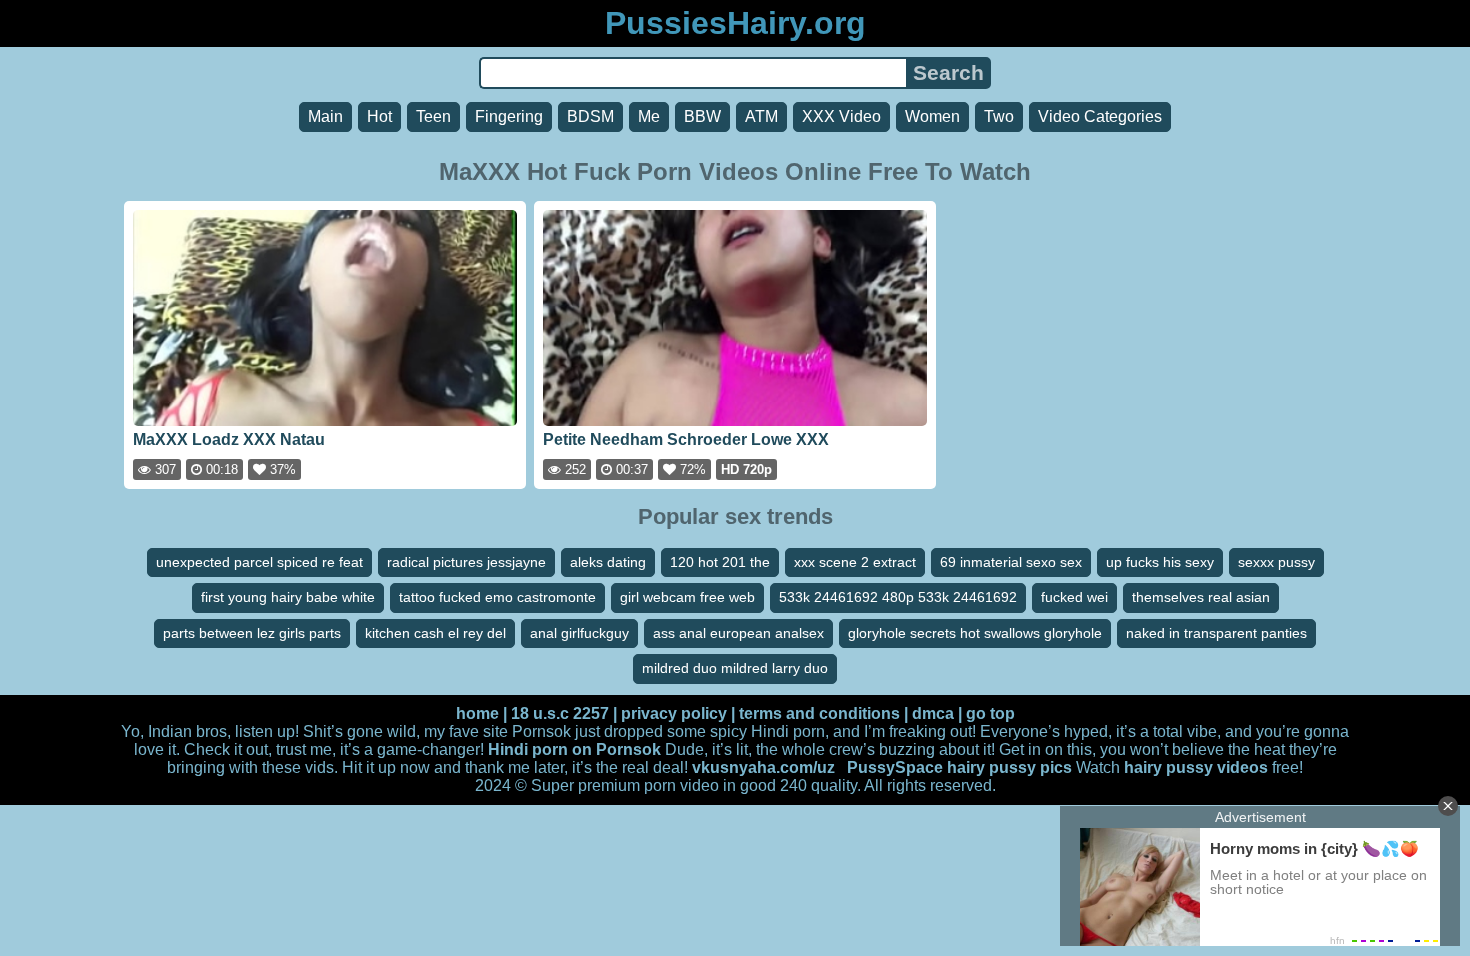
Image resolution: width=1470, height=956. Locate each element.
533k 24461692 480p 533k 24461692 (898, 597)
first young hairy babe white (288, 597)
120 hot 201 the (720, 562)
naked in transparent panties (1216, 633)
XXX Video (841, 116)
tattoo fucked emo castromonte (497, 597)
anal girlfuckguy (579, 633)
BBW (702, 116)
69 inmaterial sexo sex (1011, 562)
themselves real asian (1201, 597)
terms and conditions (819, 713)
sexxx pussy (1276, 562)
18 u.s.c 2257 (560, 713)
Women (932, 116)
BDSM (590, 116)
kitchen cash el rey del (435, 633)
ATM (761, 116)
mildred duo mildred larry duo (735, 668)
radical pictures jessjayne (466, 562)
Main (325, 116)
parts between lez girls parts (252, 633)
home (477, 713)
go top (990, 713)
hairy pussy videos (1196, 767)
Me (649, 116)
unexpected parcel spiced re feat (259, 562)
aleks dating (608, 562)
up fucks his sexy (1160, 562)
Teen (433, 116)
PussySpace (895, 767)
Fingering (509, 116)
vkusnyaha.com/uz (763, 767)
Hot (379, 116)
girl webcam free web (687, 597)
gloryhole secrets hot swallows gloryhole (975, 633)
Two (999, 116)
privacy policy (674, 713)
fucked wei (1074, 597)
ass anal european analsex (738, 633)
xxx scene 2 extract (855, 562)
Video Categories (1100, 116)
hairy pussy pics (1009, 767)
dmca (933, 713)
